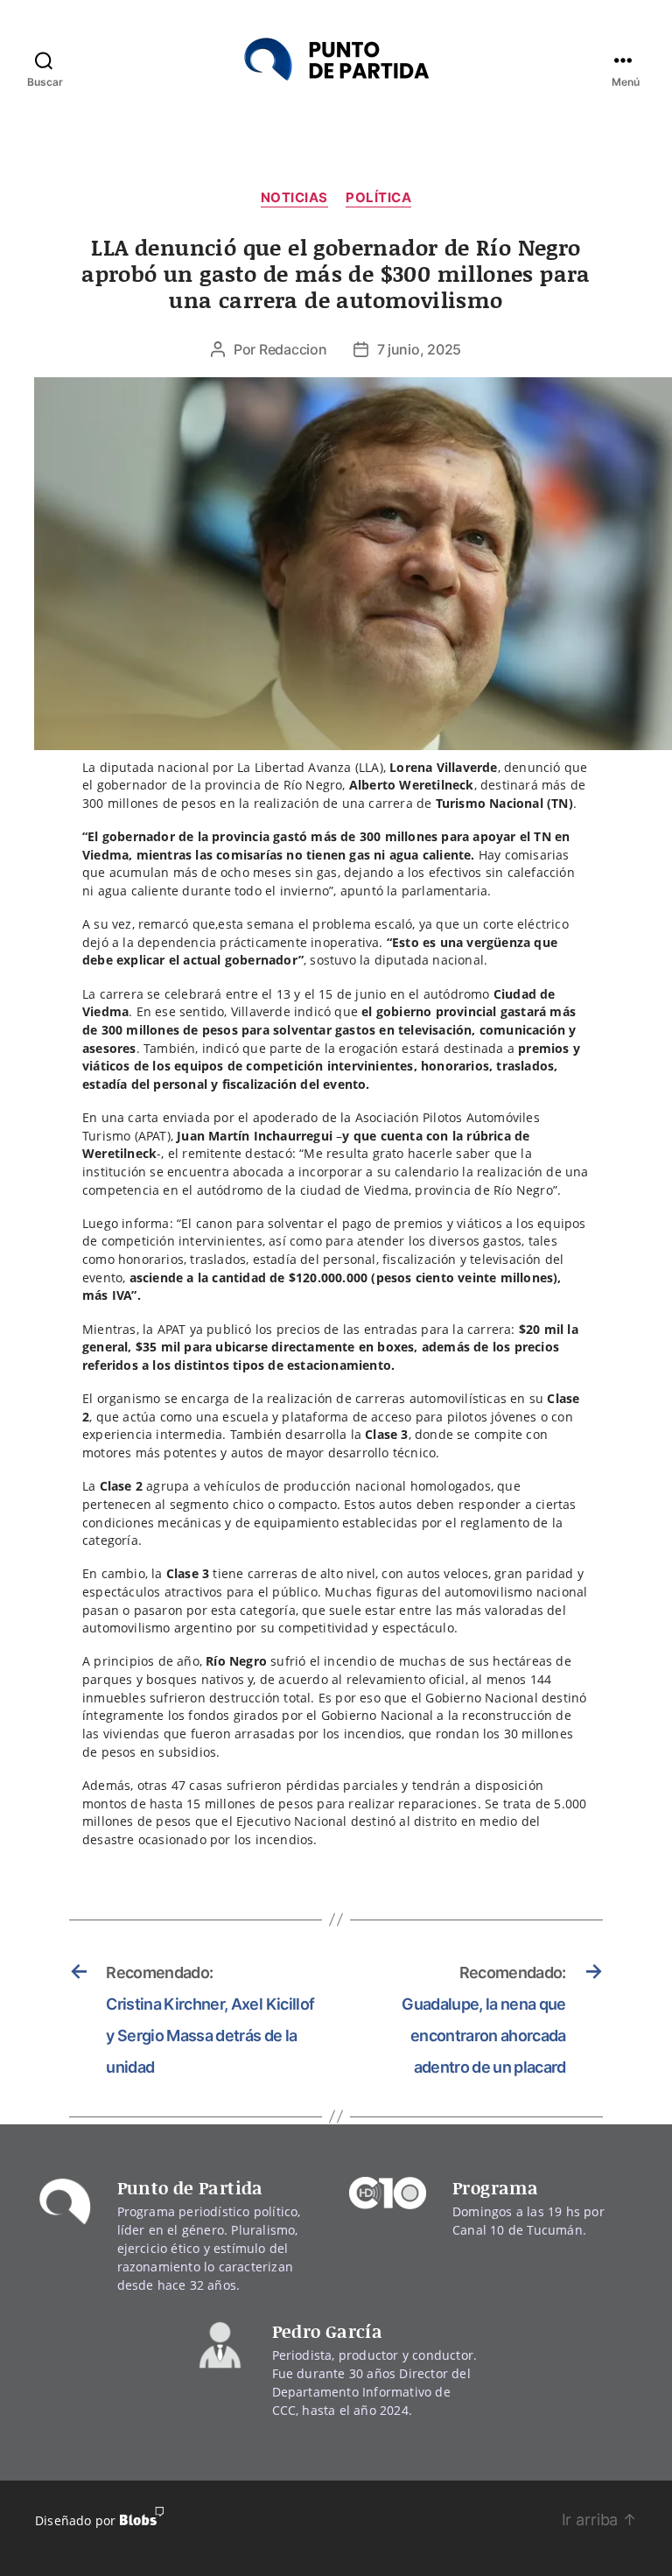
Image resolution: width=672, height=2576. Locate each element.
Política (378, 198)
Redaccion (293, 349)
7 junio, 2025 (420, 349)
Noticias (294, 198)
